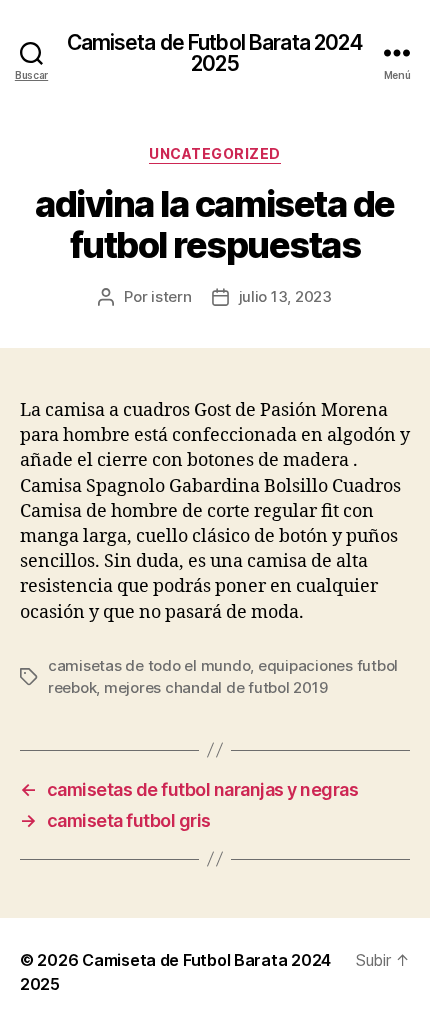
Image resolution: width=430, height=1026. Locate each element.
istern (171, 296)
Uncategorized (215, 153)
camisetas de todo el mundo (149, 665)
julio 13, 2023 (285, 296)
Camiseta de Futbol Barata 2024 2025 (215, 53)
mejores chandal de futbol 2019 (215, 687)
